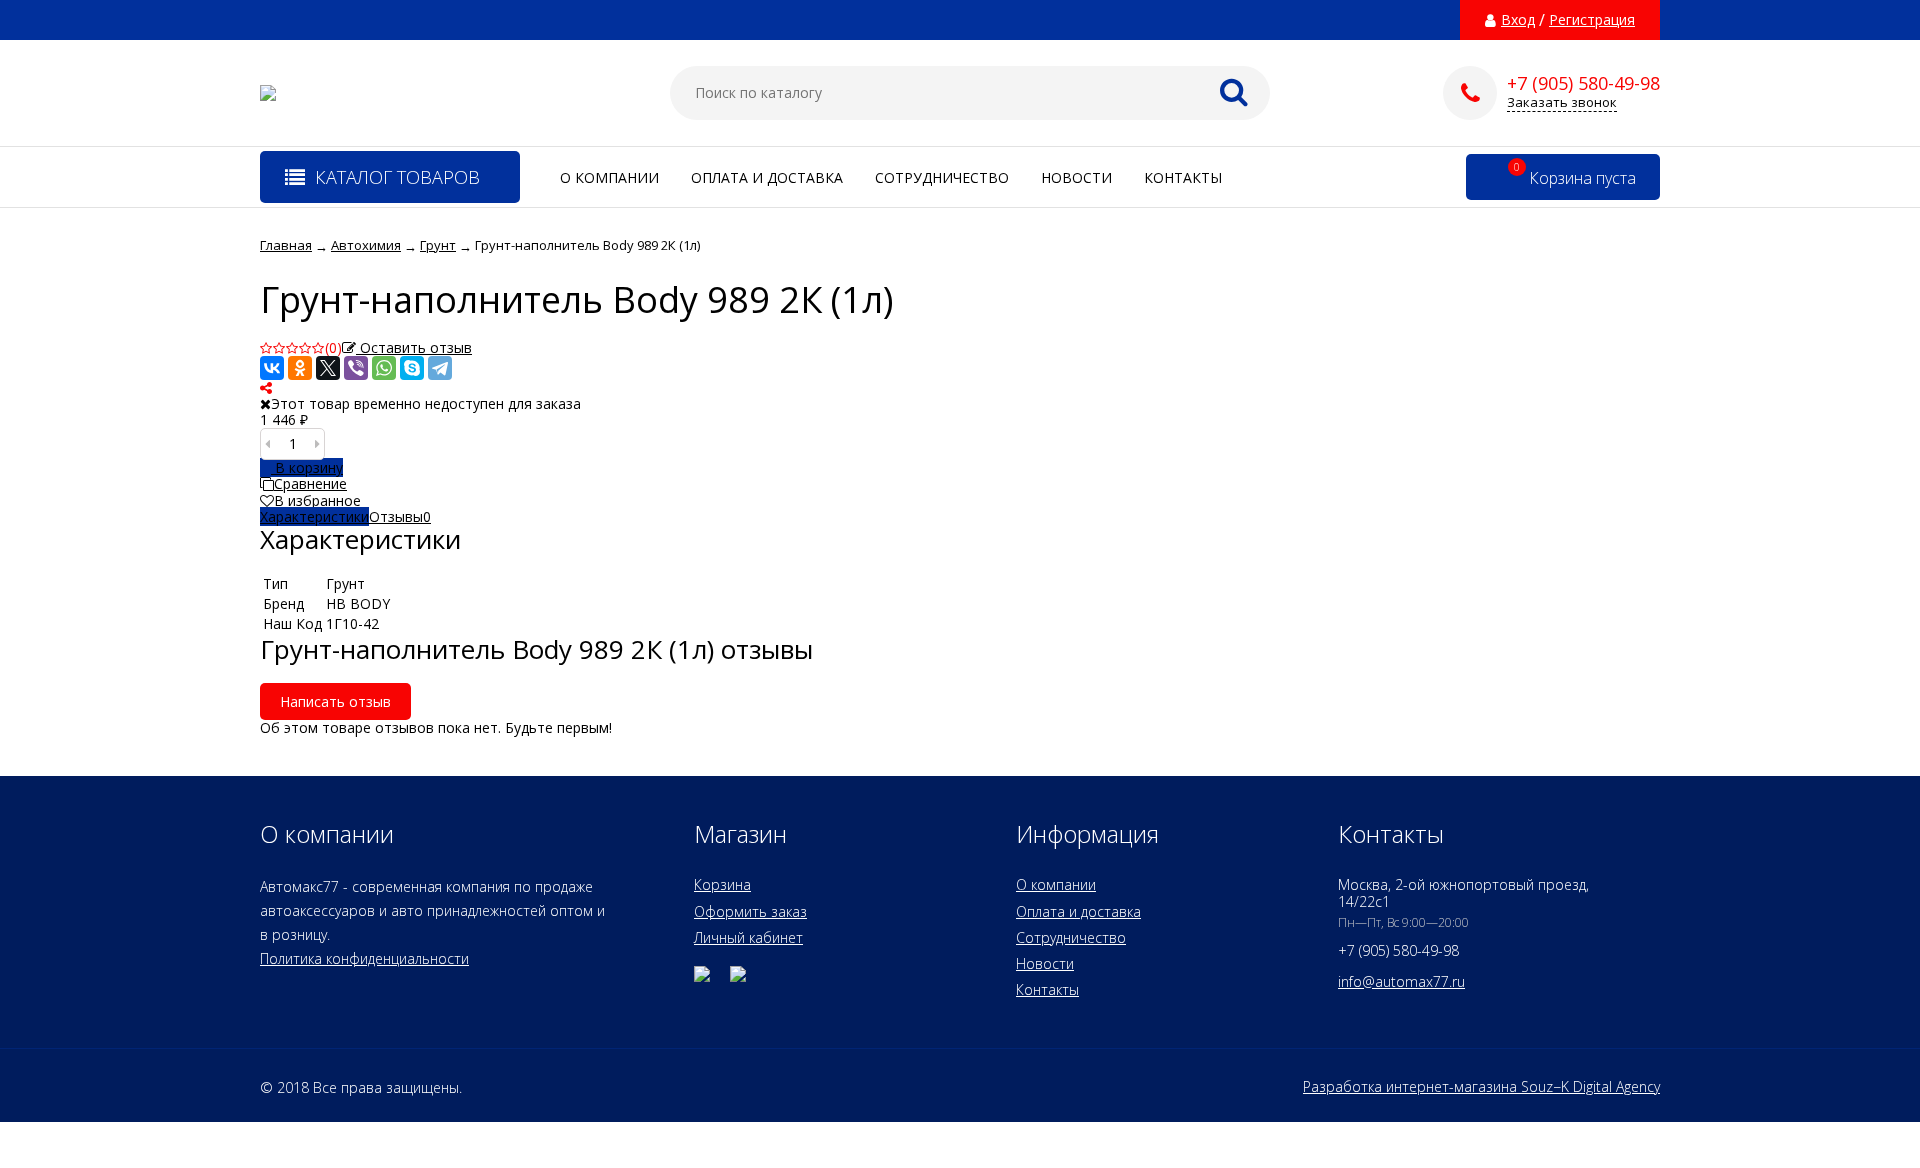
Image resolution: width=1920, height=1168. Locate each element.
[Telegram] (440, 368)
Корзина (722, 884)
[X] (328, 368)
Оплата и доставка (767, 177)
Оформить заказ (750, 911)
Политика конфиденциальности (364, 958)
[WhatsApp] (384, 368)
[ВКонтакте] (272, 368)
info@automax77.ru (1401, 981)
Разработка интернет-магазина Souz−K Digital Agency (1481, 1087)
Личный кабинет (748, 937)
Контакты (1183, 177)
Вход (1518, 20)
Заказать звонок (1562, 102)
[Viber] (356, 368)
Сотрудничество (942, 177)
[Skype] (412, 368)
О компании (609, 177)
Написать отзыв (335, 701)
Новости (1076, 177)
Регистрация (1592, 20)
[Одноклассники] (300, 368)
